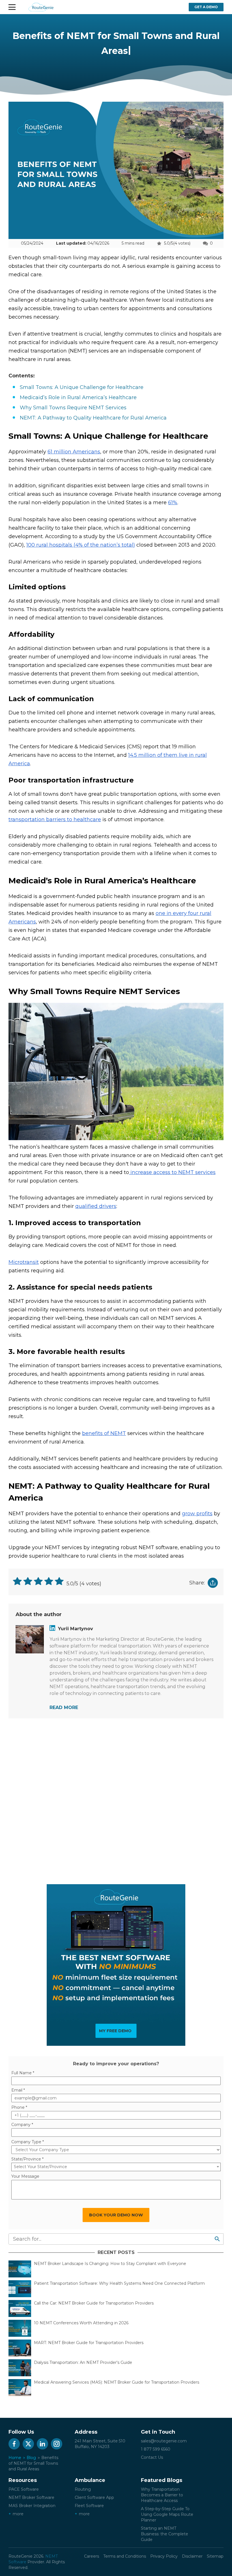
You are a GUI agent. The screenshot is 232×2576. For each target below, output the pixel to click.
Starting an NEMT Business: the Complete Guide (165, 2534)
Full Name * (23, 2073)
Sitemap (215, 2556)
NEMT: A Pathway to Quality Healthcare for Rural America (93, 418)
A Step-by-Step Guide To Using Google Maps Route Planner (167, 2514)
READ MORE (64, 1707)
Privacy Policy (164, 2556)
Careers (92, 2556)
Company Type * (28, 2142)
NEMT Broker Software (31, 2497)
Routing (83, 2489)
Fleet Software (89, 2506)
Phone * (19, 2107)
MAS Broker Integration (32, 2506)
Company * (22, 2125)
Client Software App (94, 2497)
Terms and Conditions (125, 2556)
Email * (18, 2090)
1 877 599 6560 (156, 2449)
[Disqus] (116, 1800)
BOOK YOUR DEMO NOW (116, 2215)
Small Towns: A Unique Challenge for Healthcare (82, 387)
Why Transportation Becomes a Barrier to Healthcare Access (162, 2495)
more (18, 2514)
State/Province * (27, 2159)
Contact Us (152, 2457)
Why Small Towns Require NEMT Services (73, 408)
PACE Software (24, 2489)
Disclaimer (192, 2556)
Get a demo (206, 7)
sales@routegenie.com (164, 2441)
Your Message (25, 2176)
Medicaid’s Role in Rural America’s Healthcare (78, 397)
